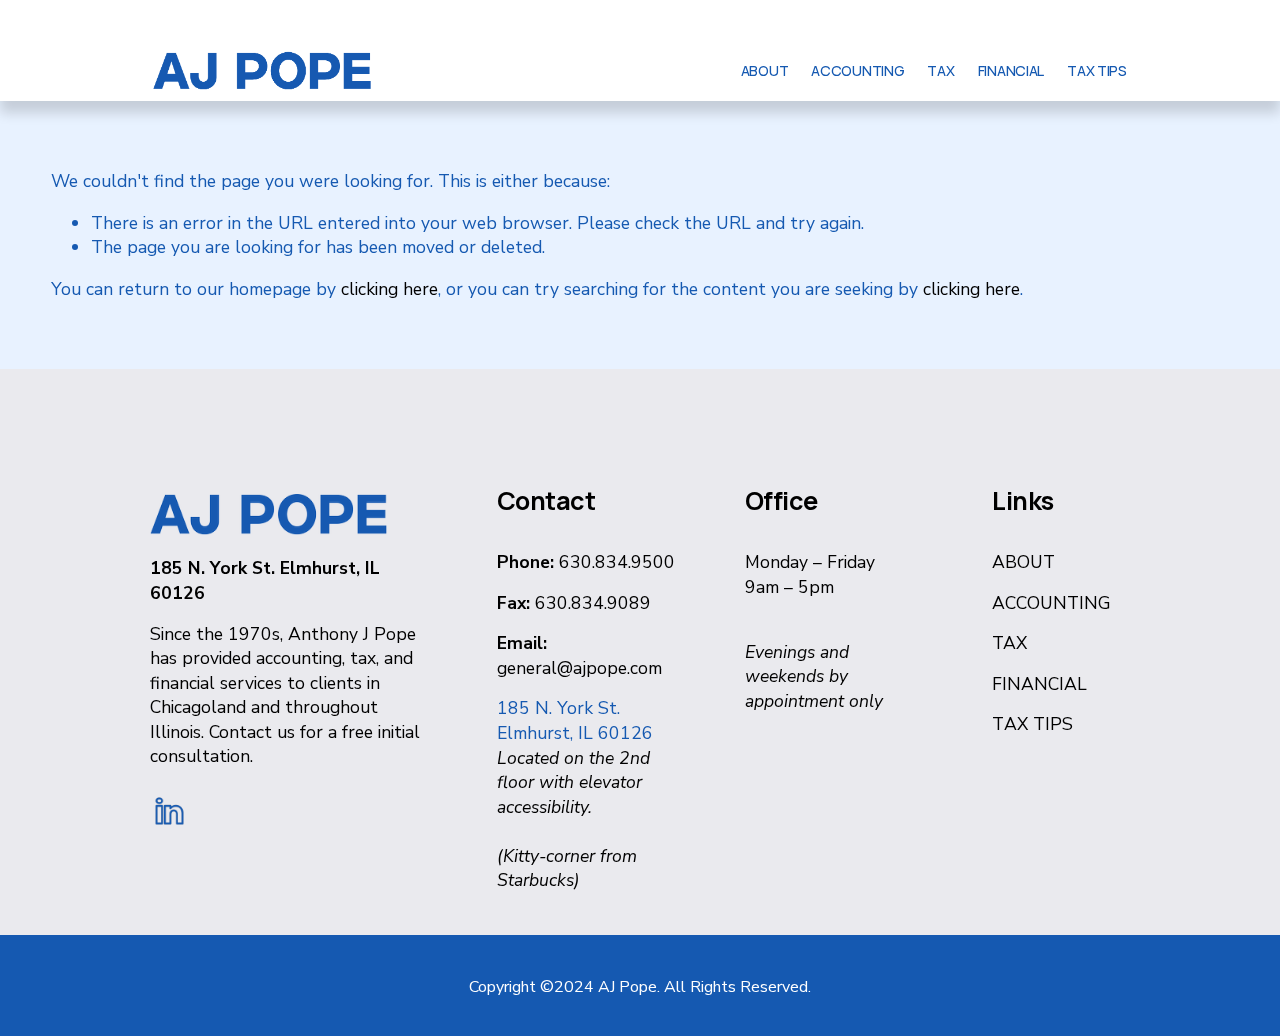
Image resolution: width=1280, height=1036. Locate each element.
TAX (940, 70)
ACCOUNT (1035, 603)
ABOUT (765, 70)
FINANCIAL (1011, 70)
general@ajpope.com (579, 668)
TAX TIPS (1097, 70)
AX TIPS (1038, 724)
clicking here (389, 289)
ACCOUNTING (857, 70)
